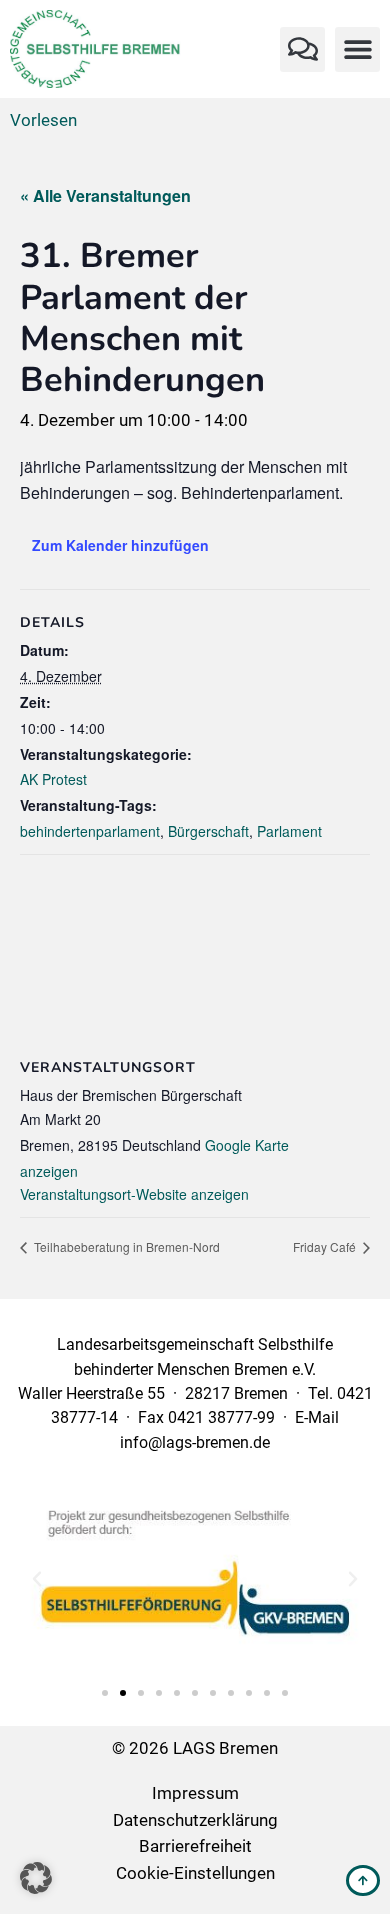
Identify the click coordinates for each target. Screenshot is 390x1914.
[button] (302, 49)
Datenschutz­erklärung (195, 1820)
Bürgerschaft (208, 831)
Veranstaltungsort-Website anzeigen (134, 1194)
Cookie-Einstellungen (195, 1873)
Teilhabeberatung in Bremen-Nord (125, 1246)
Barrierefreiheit (195, 1846)
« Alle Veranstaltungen (105, 195)
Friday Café (326, 1246)
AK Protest (53, 779)
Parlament (289, 831)
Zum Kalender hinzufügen (120, 545)
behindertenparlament (90, 831)
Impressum (195, 1793)
